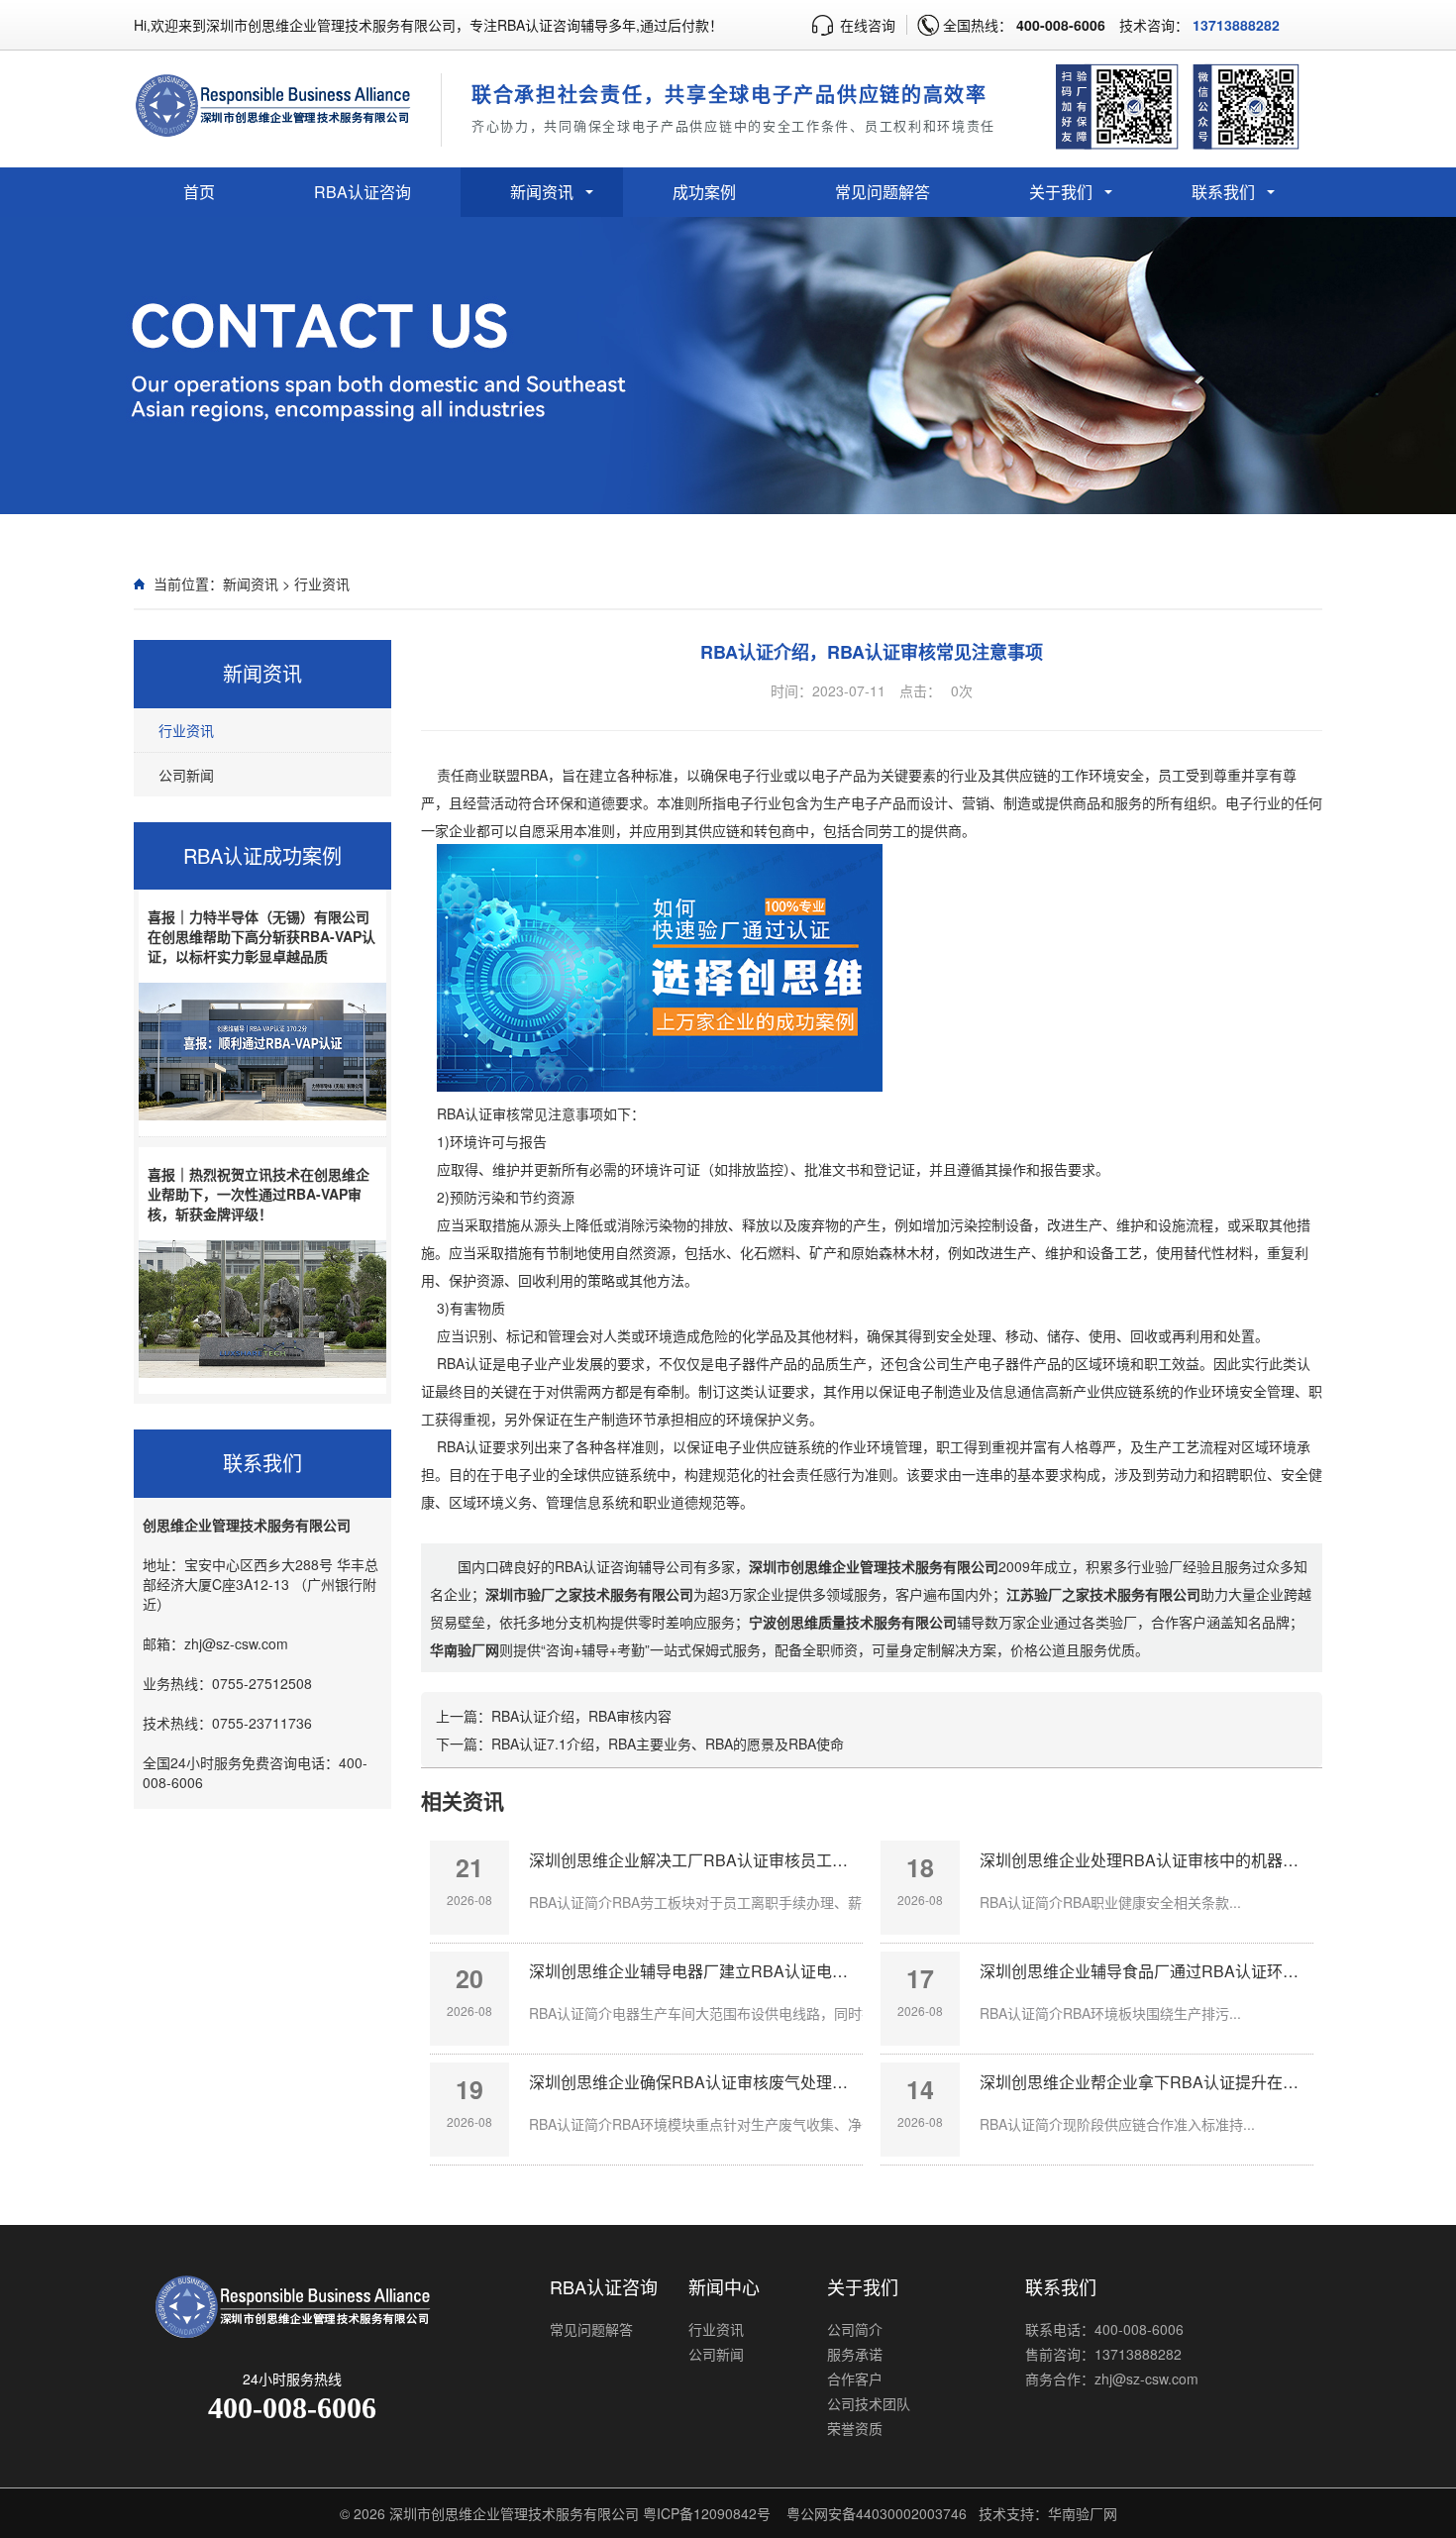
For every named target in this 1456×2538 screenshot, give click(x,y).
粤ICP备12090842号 (707, 2513)
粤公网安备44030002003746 (877, 2513)
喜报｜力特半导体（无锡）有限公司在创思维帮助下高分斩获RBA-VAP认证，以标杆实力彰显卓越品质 (261, 936)
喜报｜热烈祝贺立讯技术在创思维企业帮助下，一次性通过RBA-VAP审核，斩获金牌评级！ (259, 1194)
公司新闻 (186, 775)
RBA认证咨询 (363, 192)
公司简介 (855, 2329)
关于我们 (1061, 192)
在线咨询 (868, 25)
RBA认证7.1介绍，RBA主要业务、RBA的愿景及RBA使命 (668, 1744)
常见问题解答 (883, 192)
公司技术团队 (869, 2403)
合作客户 (855, 2379)
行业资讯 (322, 583)
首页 (199, 192)
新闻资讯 (542, 192)
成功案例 (704, 192)
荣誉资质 (855, 2428)
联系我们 (1223, 192)
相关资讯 (463, 1800)
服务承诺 (855, 2354)
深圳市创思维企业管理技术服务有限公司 (514, 2513)
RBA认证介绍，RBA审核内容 (581, 1716)
